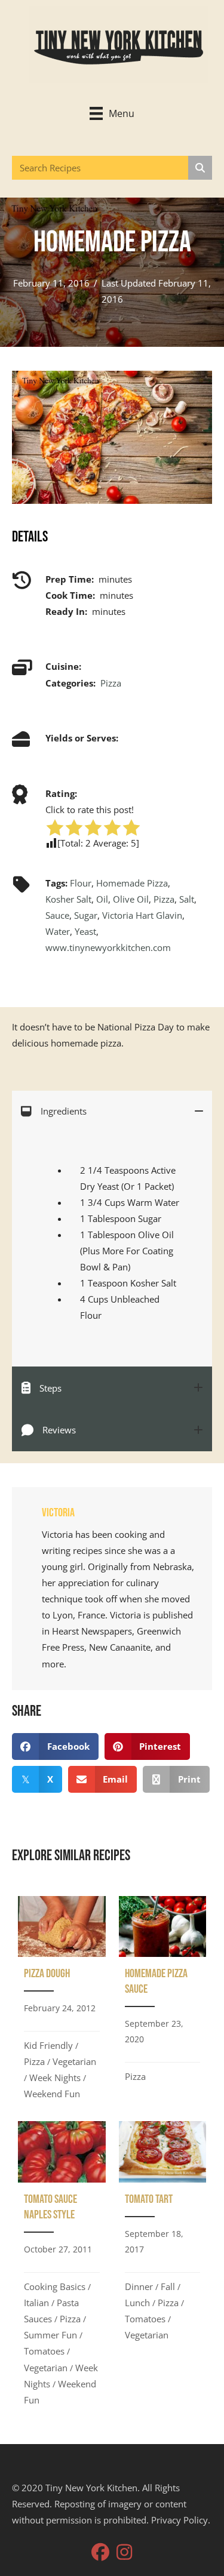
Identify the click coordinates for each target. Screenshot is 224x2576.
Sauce (57, 915)
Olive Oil (131, 899)
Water (58, 931)
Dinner (139, 2286)
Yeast (85, 931)
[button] (100, 2552)
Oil (102, 899)
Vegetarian (74, 2061)
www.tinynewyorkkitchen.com (108, 947)
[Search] (200, 168)
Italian (36, 2303)
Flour (81, 883)
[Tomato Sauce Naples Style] (62, 2267)
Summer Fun (50, 2335)
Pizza (111, 683)
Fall (168, 2286)
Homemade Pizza (132, 883)
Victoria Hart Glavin (142, 915)
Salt (187, 899)
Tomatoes (44, 2351)
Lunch (137, 2303)
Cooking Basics (55, 2286)
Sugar (86, 915)
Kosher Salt (68, 899)
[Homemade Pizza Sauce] (163, 2002)
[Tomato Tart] (163, 2267)
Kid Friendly (48, 2045)
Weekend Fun (52, 2094)
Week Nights (55, 2078)
